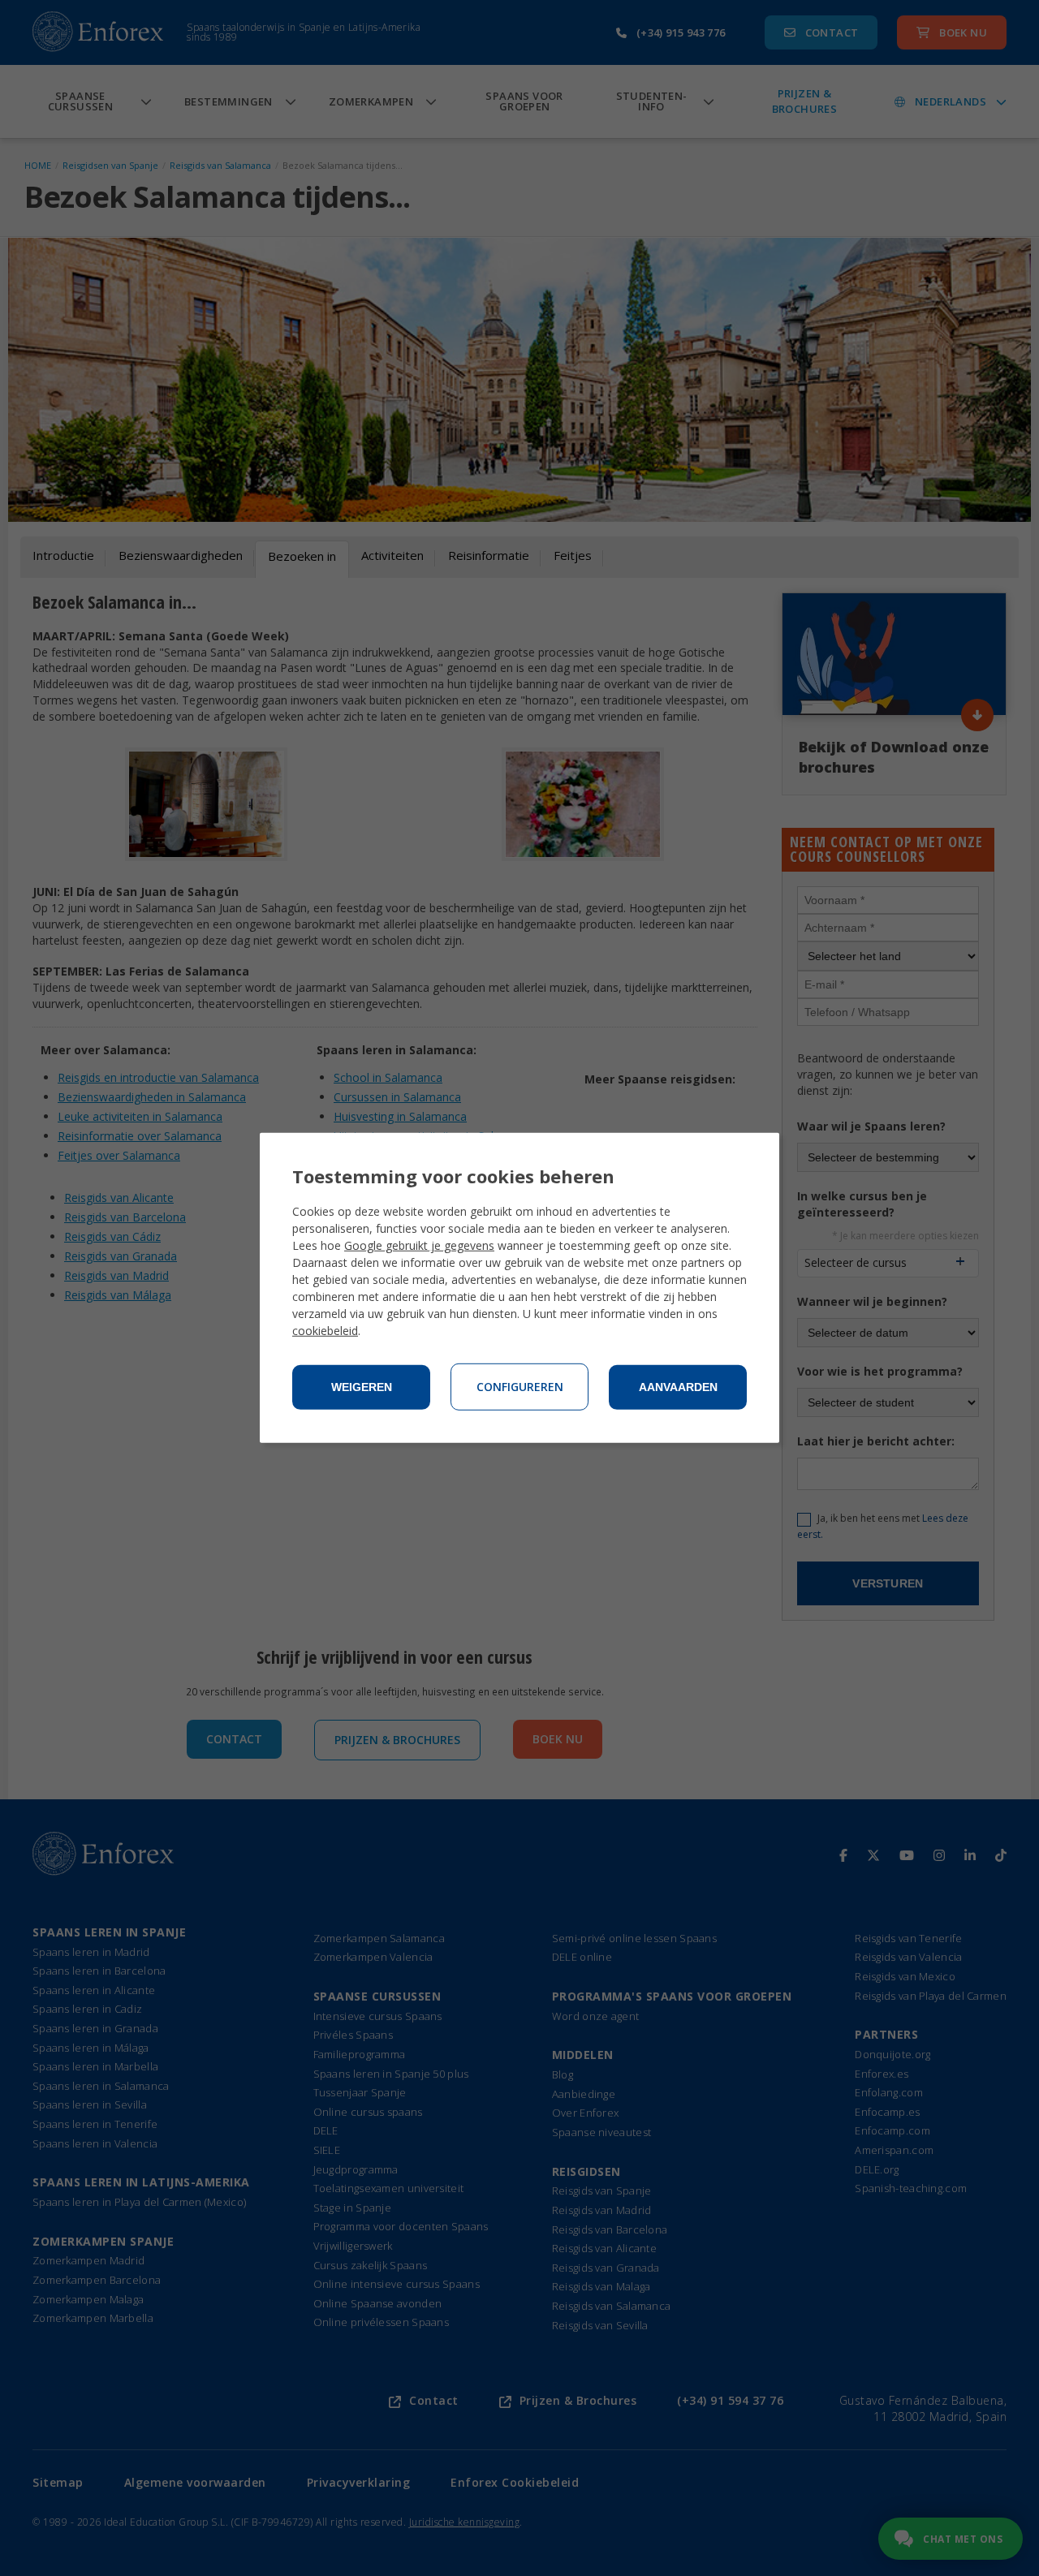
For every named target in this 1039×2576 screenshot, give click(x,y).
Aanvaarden (678, 1387)
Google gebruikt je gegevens (419, 1245)
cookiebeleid (325, 1331)
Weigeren (362, 1387)
